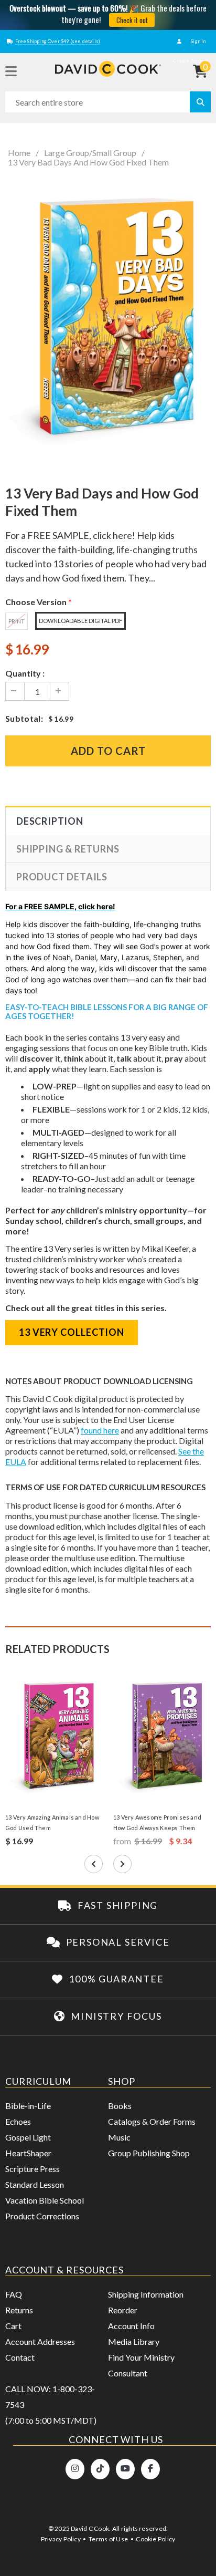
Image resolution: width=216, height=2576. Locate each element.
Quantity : (25, 673)
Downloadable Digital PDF (80, 621)
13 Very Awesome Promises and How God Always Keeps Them (157, 1822)
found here (100, 1430)
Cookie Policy (155, 2539)
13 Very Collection (72, 1332)
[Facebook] (150, 2469)
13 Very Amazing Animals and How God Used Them (52, 1822)
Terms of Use (108, 2539)
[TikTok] (100, 2469)
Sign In (198, 41)
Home (19, 153)
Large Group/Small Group (90, 153)
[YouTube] (125, 2469)
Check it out (132, 20)
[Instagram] (75, 2469)
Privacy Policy (61, 2539)
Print (17, 621)
